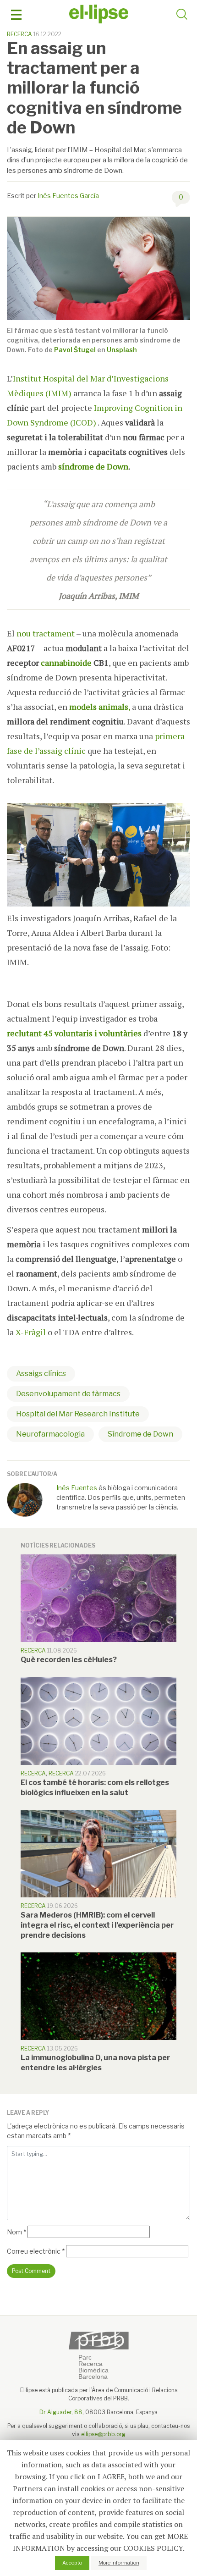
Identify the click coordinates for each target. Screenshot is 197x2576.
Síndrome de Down (140, 1434)
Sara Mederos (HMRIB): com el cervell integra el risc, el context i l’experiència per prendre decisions (97, 1925)
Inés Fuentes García (68, 196)
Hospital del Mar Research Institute (78, 1414)
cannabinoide (66, 663)
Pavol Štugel (75, 350)
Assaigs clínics (41, 1374)
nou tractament (46, 633)
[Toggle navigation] (16, 15)
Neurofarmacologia (50, 1434)
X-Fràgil (31, 1332)
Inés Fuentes (77, 1488)
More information (119, 2563)
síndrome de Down (93, 466)
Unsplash (122, 350)
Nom (16, 2232)
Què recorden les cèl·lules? (69, 1660)
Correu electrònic (36, 2251)
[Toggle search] (182, 16)
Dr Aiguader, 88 (61, 2412)
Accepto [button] (72, 2563)
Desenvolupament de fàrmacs (68, 1394)
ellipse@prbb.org (103, 2434)
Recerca (19, 34)
